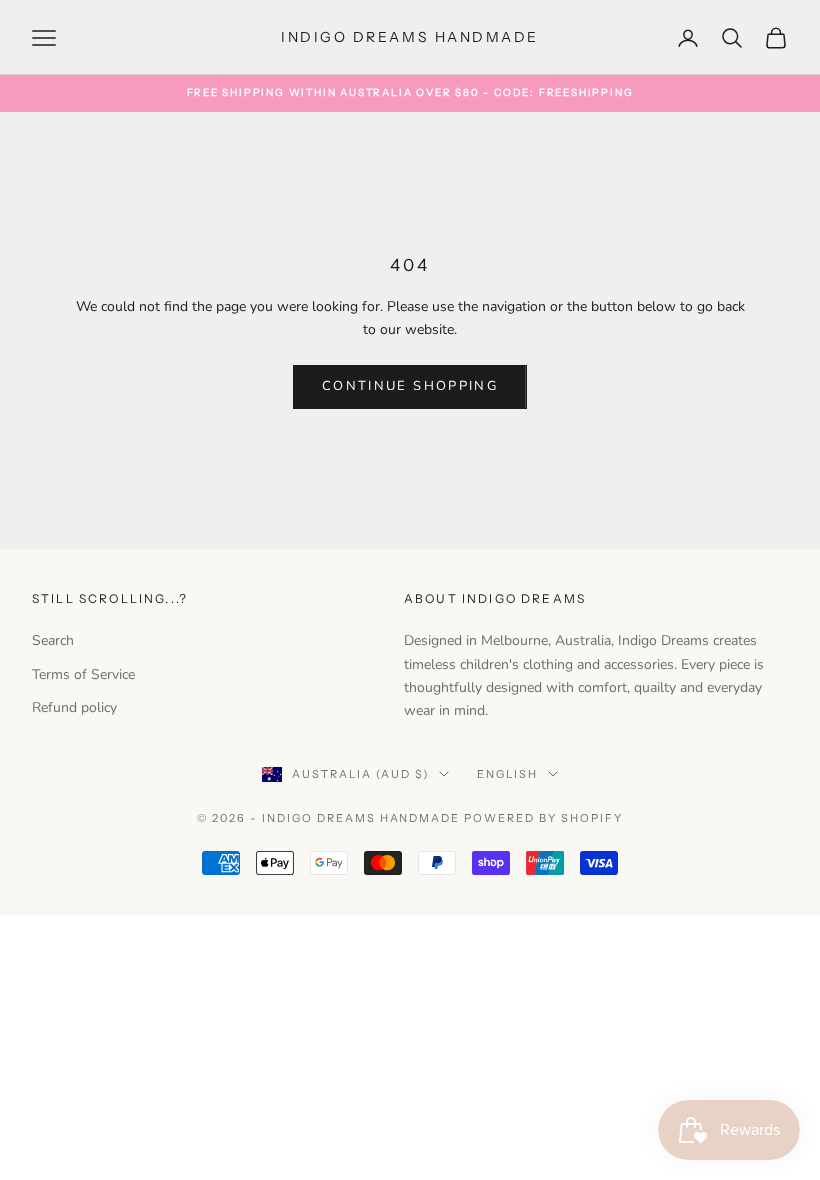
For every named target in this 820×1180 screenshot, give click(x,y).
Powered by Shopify (543, 818)
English (507, 774)
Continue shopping (410, 386)
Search (53, 640)
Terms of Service (83, 674)
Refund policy (74, 707)
